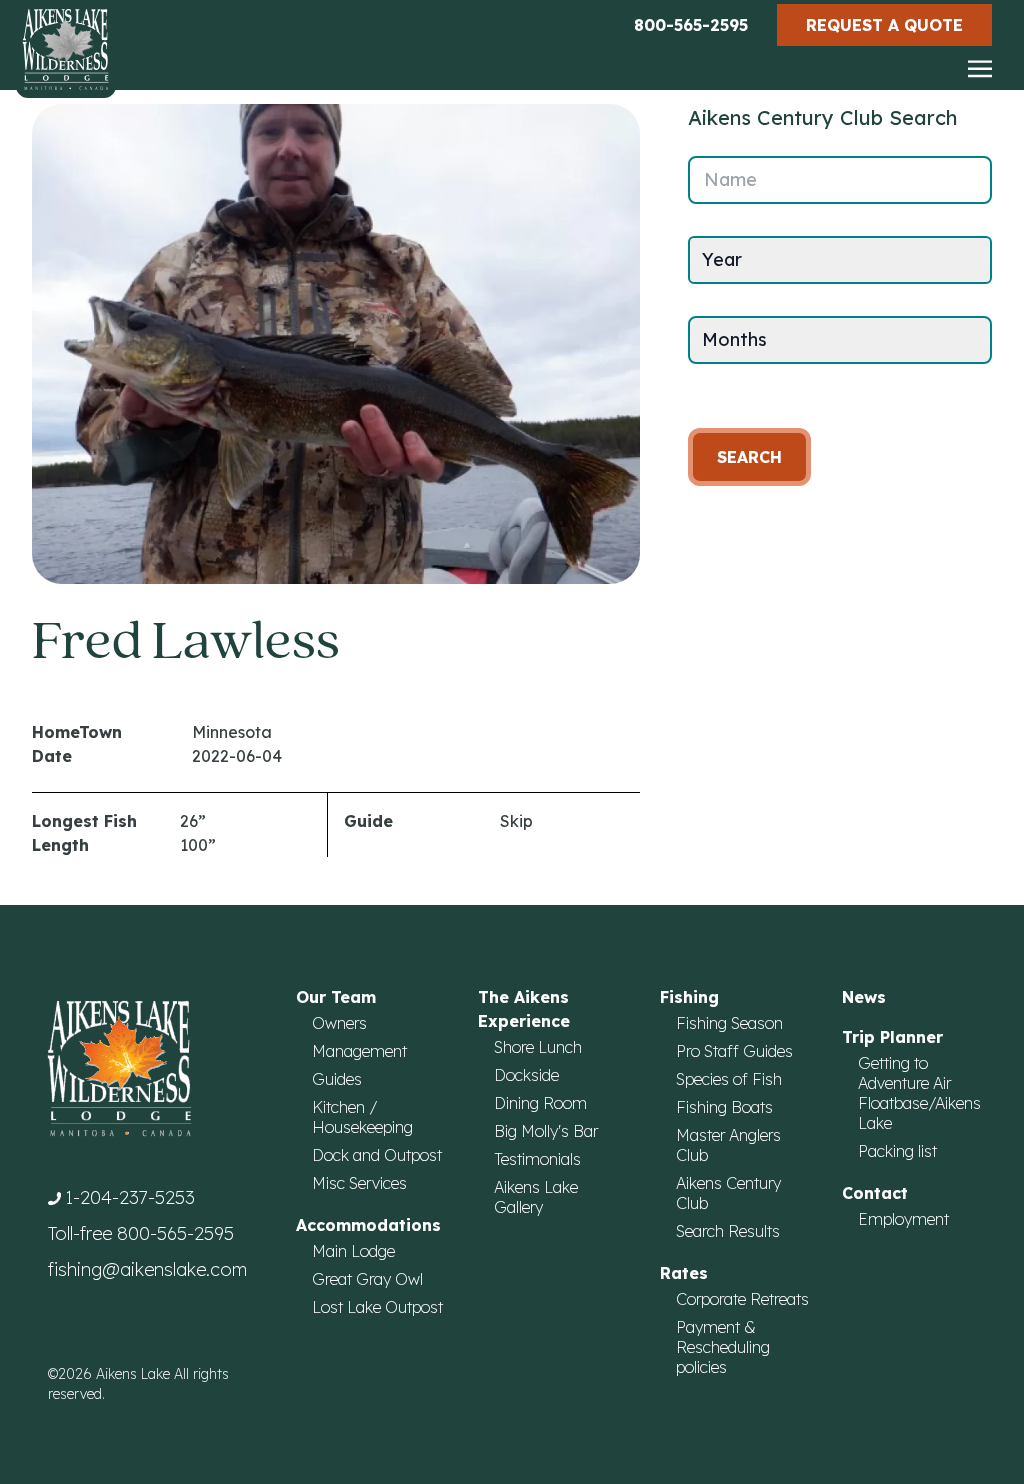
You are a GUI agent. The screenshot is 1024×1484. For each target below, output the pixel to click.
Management (359, 1051)
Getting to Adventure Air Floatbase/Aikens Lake (919, 1093)
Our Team (336, 997)
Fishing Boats (724, 1107)
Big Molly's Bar (546, 1131)
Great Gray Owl (367, 1279)
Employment (903, 1219)
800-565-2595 (691, 25)
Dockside (526, 1075)
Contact (875, 1193)
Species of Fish (729, 1079)
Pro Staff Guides (734, 1051)
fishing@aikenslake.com (147, 1269)
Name (730, 179)
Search (749, 457)
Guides (337, 1079)
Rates (684, 1273)
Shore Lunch (538, 1047)
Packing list (897, 1151)
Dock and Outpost (377, 1155)
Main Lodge (353, 1251)
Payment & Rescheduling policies (723, 1347)
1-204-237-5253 (130, 1197)
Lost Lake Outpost (377, 1307)
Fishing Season (729, 1023)
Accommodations (368, 1225)
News (864, 997)
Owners (339, 1023)
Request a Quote (884, 25)
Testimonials (537, 1159)
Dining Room (540, 1103)
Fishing (689, 997)
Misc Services (359, 1183)
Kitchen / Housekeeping (362, 1117)
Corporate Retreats (742, 1299)
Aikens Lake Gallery (536, 1197)
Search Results (728, 1231)
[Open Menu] (980, 70)
